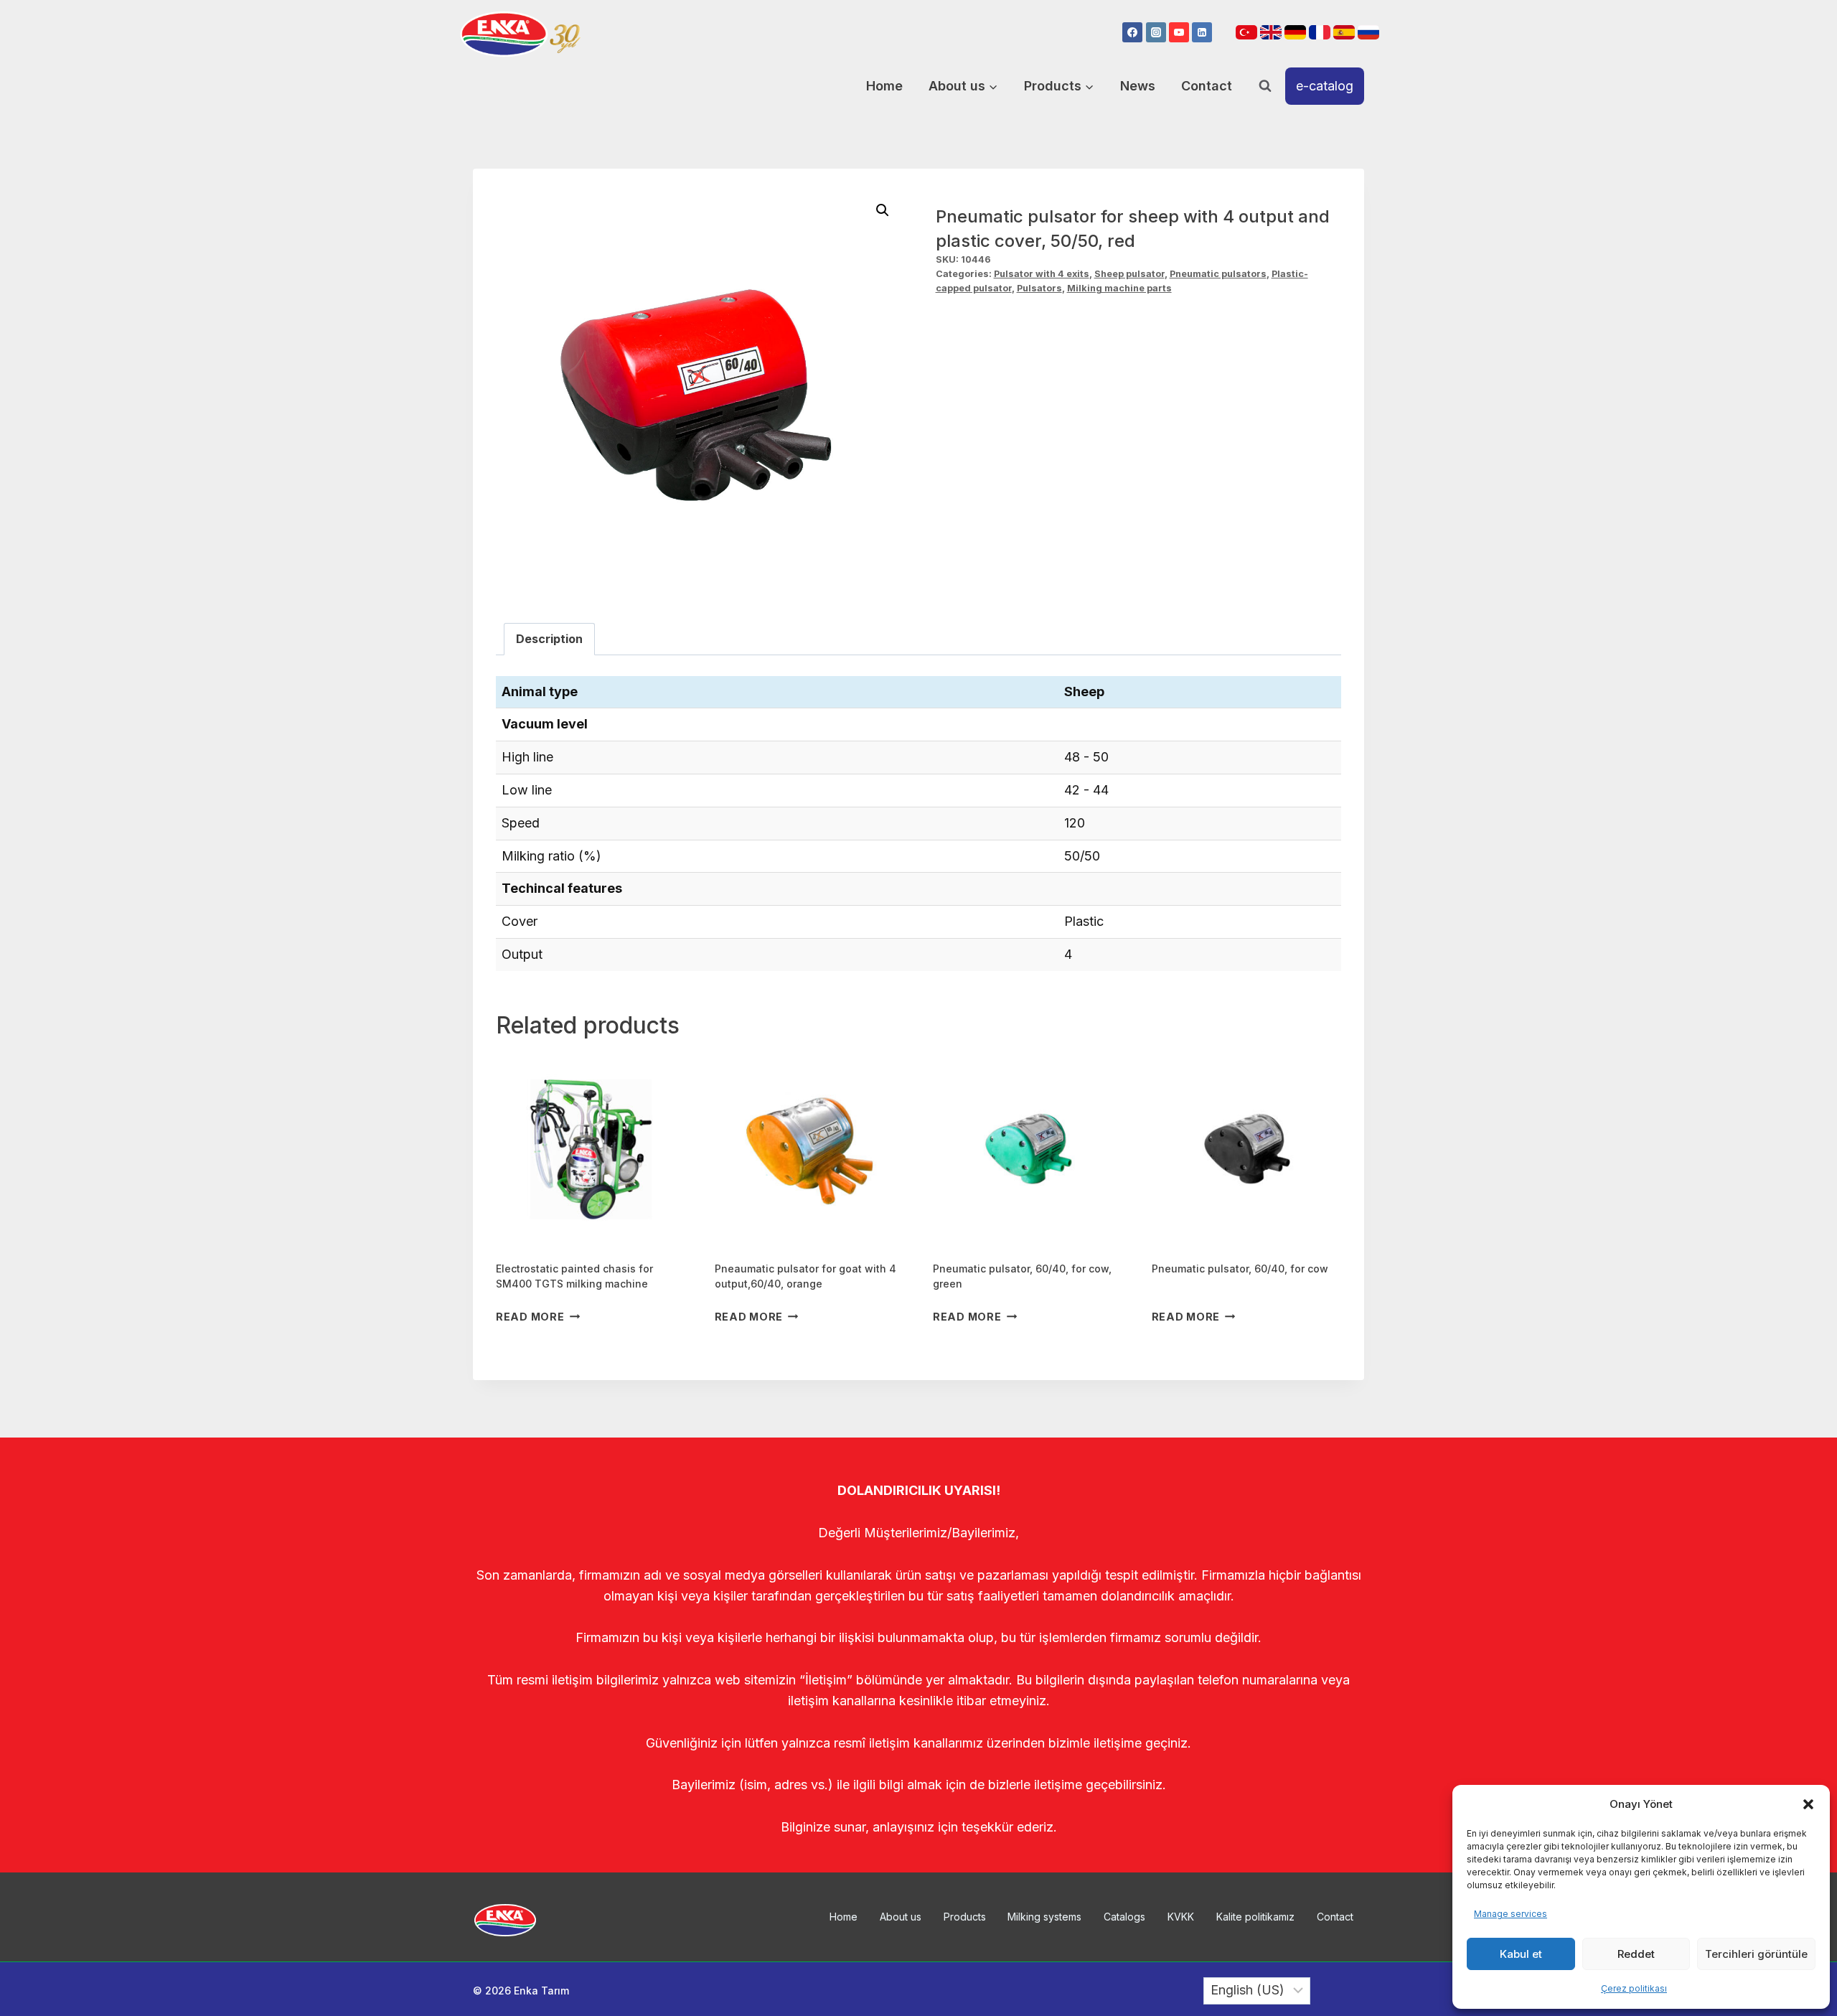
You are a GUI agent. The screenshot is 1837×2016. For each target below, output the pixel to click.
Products (965, 1917)
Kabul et (1521, 1954)
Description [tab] (549, 639)
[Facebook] (1132, 32)
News (1138, 86)
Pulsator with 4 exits (1042, 274)
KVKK (1181, 1917)
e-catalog (1325, 86)
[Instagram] (1156, 32)
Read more (530, 1317)
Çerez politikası (1634, 1988)
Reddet (1636, 1954)
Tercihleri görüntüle (1756, 1954)
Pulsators (1039, 288)
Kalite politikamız (1255, 1917)
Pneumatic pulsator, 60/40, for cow (1240, 1269)
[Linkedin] (1202, 32)
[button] (1808, 1804)
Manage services (1511, 1914)
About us (901, 1917)
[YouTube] (1179, 32)
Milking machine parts (1119, 288)
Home (884, 86)
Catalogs (1124, 1917)
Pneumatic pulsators (1218, 274)
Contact (1207, 86)
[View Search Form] (1265, 86)
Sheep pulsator (1129, 274)
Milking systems (1044, 1917)
